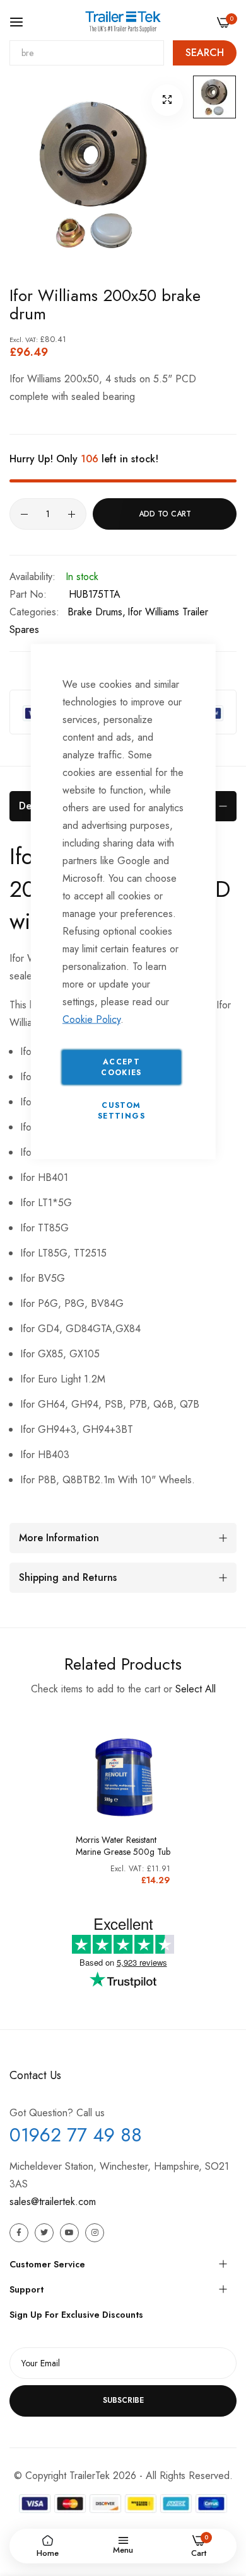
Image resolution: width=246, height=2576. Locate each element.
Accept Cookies (121, 1067)
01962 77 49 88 (76, 2135)
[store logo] (123, 21)
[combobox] (87, 53)
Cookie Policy (91, 1019)
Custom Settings (121, 1111)
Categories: (34, 612)
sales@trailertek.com (53, 2202)
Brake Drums (95, 612)
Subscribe (123, 2400)
